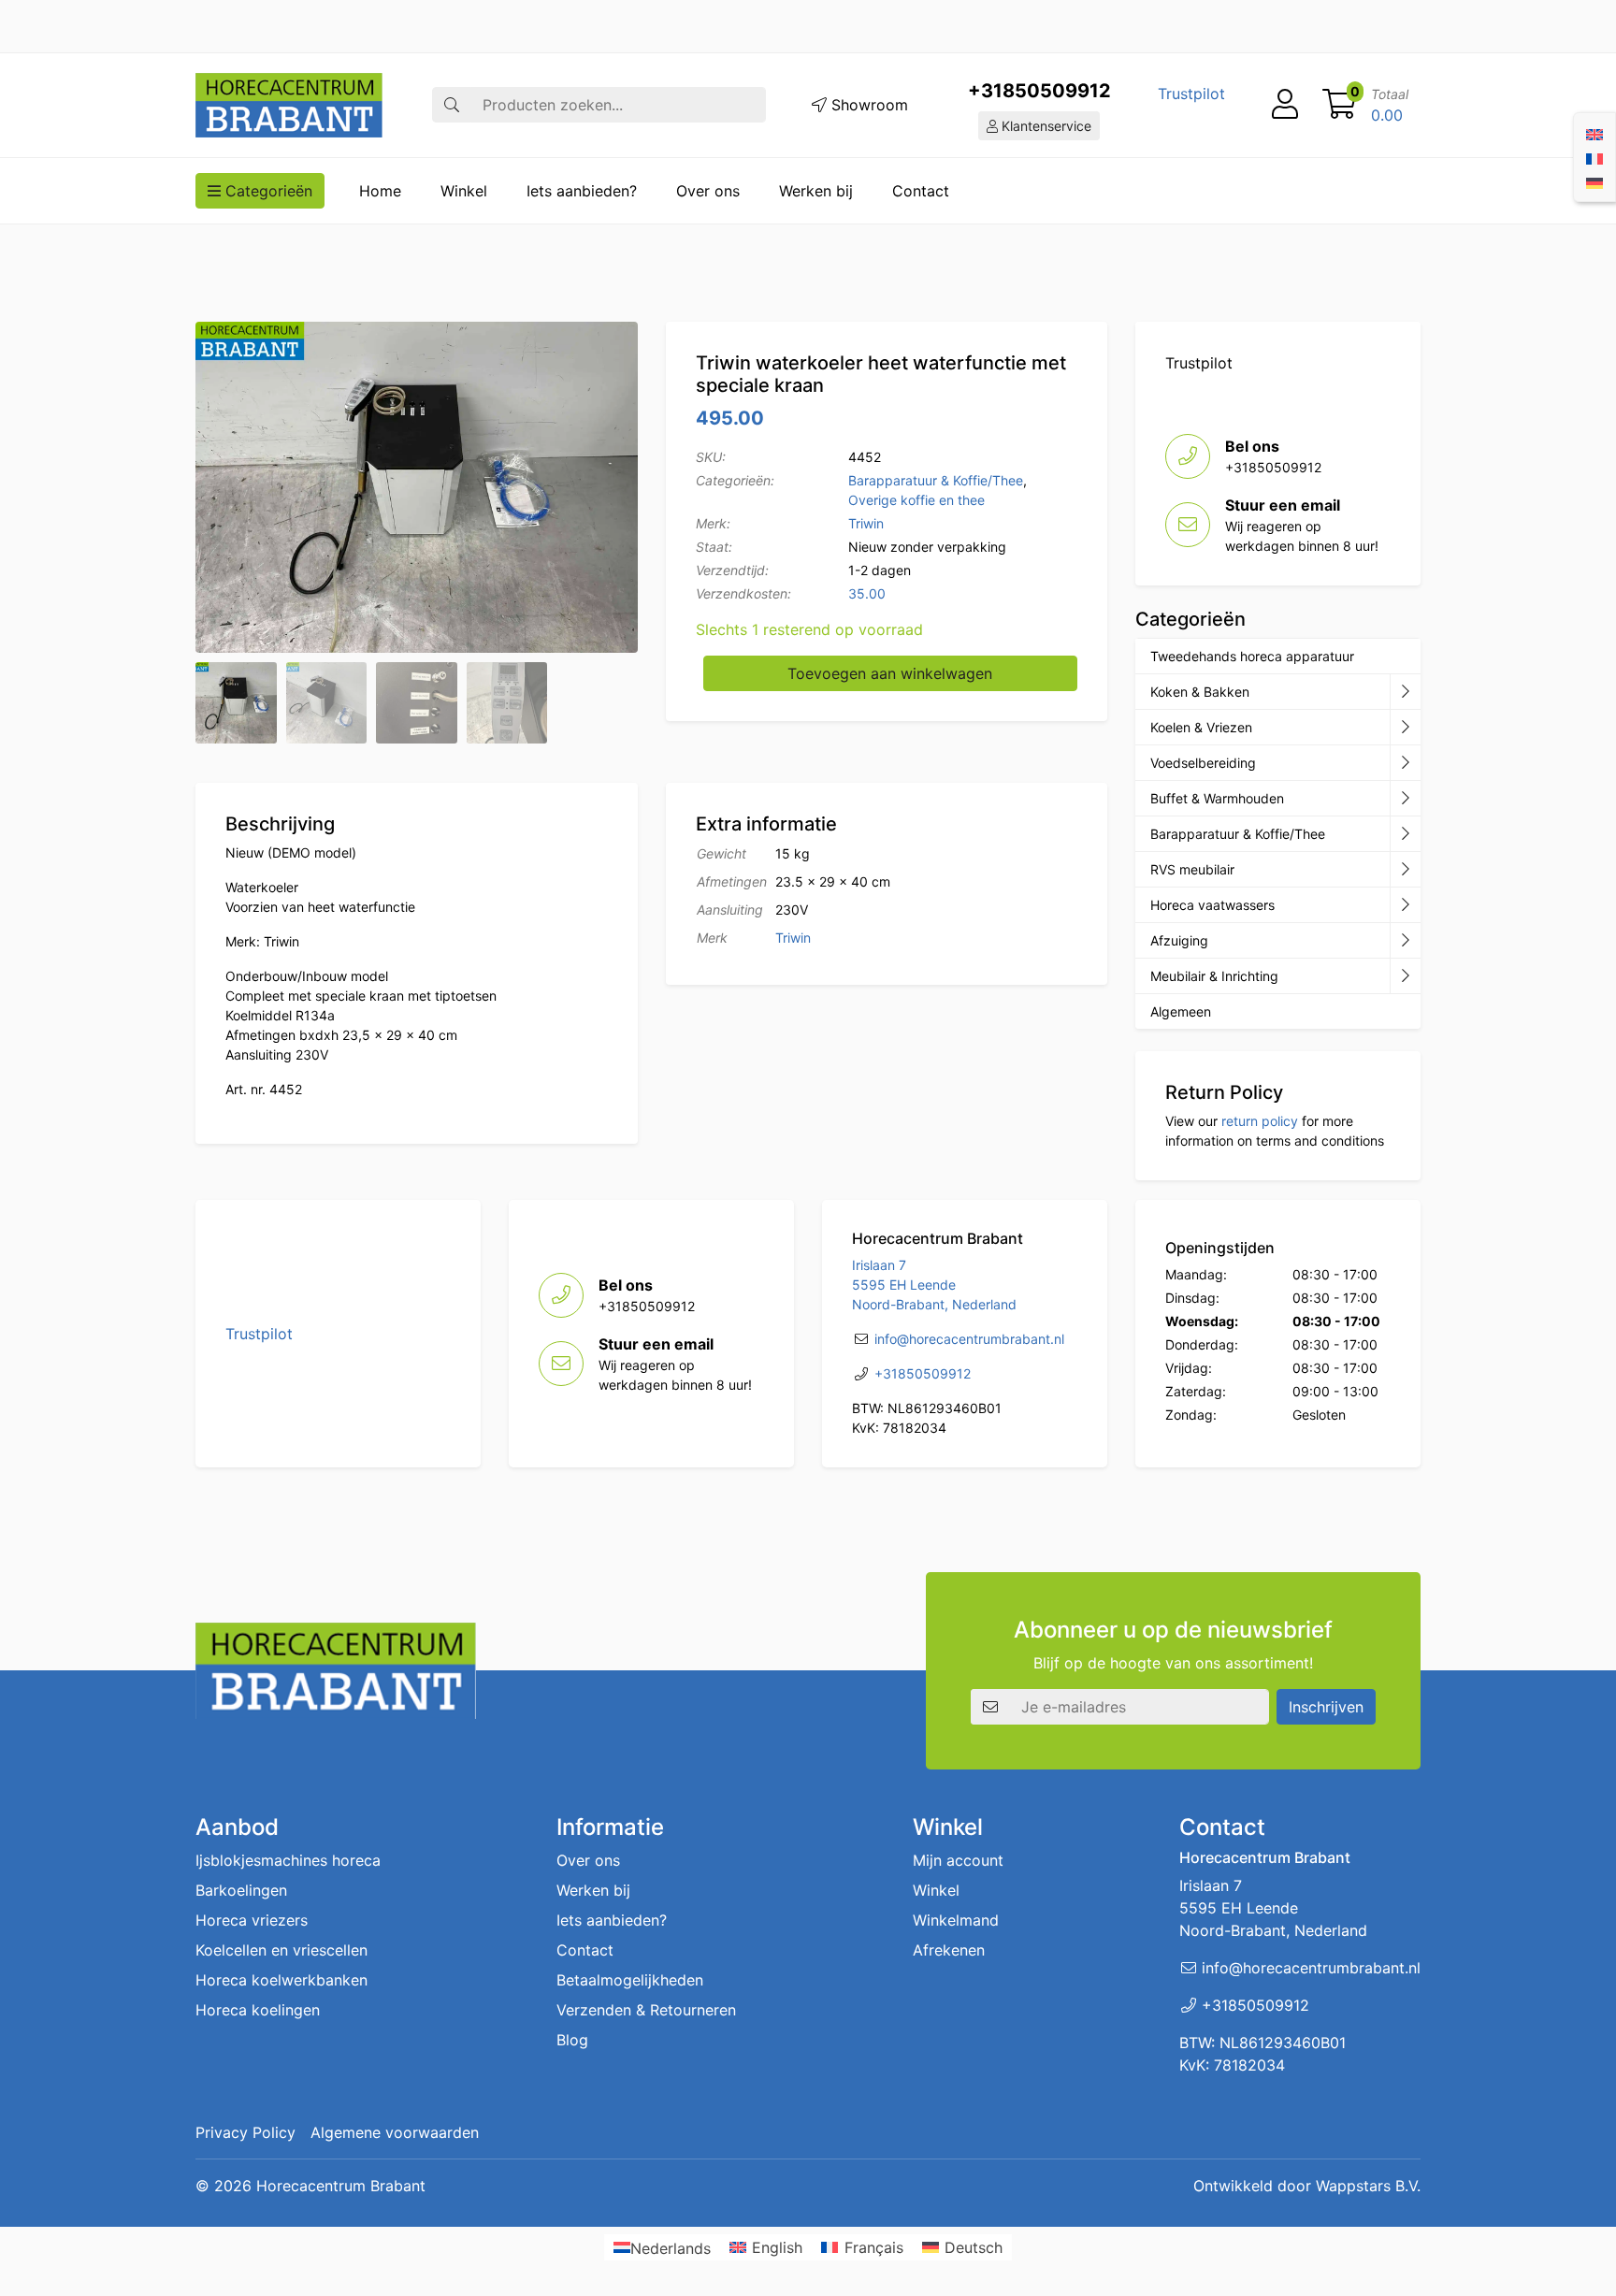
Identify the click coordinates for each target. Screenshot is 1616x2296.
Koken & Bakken (1200, 692)
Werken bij (816, 191)
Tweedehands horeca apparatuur (1252, 656)
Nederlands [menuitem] (671, 2247)
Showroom (867, 105)
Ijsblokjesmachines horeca (288, 1860)
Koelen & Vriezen (1201, 727)
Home (380, 191)
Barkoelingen (241, 1890)
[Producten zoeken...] (452, 105)
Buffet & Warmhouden (1217, 798)
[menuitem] (1594, 133)
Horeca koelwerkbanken (281, 1980)
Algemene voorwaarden (395, 2132)
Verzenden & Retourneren (646, 2010)
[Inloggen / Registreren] (1285, 105)
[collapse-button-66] (1405, 905)
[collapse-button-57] (1405, 799)
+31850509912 (1039, 91)
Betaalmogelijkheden (630, 1980)
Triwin (866, 523)
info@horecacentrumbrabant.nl (969, 1339)
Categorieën (267, 191)
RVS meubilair (1192, 869)
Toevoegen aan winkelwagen (890, 673)
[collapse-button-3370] (1405, 763)
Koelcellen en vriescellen (281, 1950)
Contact (921, 191)
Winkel (464, 191)
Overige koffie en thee (916, 500)
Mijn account (958, 1860)
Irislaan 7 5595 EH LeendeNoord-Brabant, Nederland (934, 1285)
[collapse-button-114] (1405, 692)
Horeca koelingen (258, 2010)
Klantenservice (1045, 126)
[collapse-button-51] (1405, 870)
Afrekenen (949, 1950)
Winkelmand (956, 1920)
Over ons (708, 191)
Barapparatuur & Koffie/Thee (936, 480)
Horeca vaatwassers (1212, 905)
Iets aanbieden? (582, 191)
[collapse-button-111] (1405, 834)
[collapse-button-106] (1405, 728)
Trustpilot (1191, 94)
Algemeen (1181, 1011)
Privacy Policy (245, 2132)
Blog (572, 2040)
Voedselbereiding (1203, 763)
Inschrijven (1326, 1707)
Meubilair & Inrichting (1214, 976)
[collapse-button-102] (1405, 976)
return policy (1260, 1121)
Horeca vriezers (252, 1920)
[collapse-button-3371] (1405, 941)
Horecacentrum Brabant (341, 2186)
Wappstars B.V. (1368, 2186)
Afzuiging (1179, 940)
